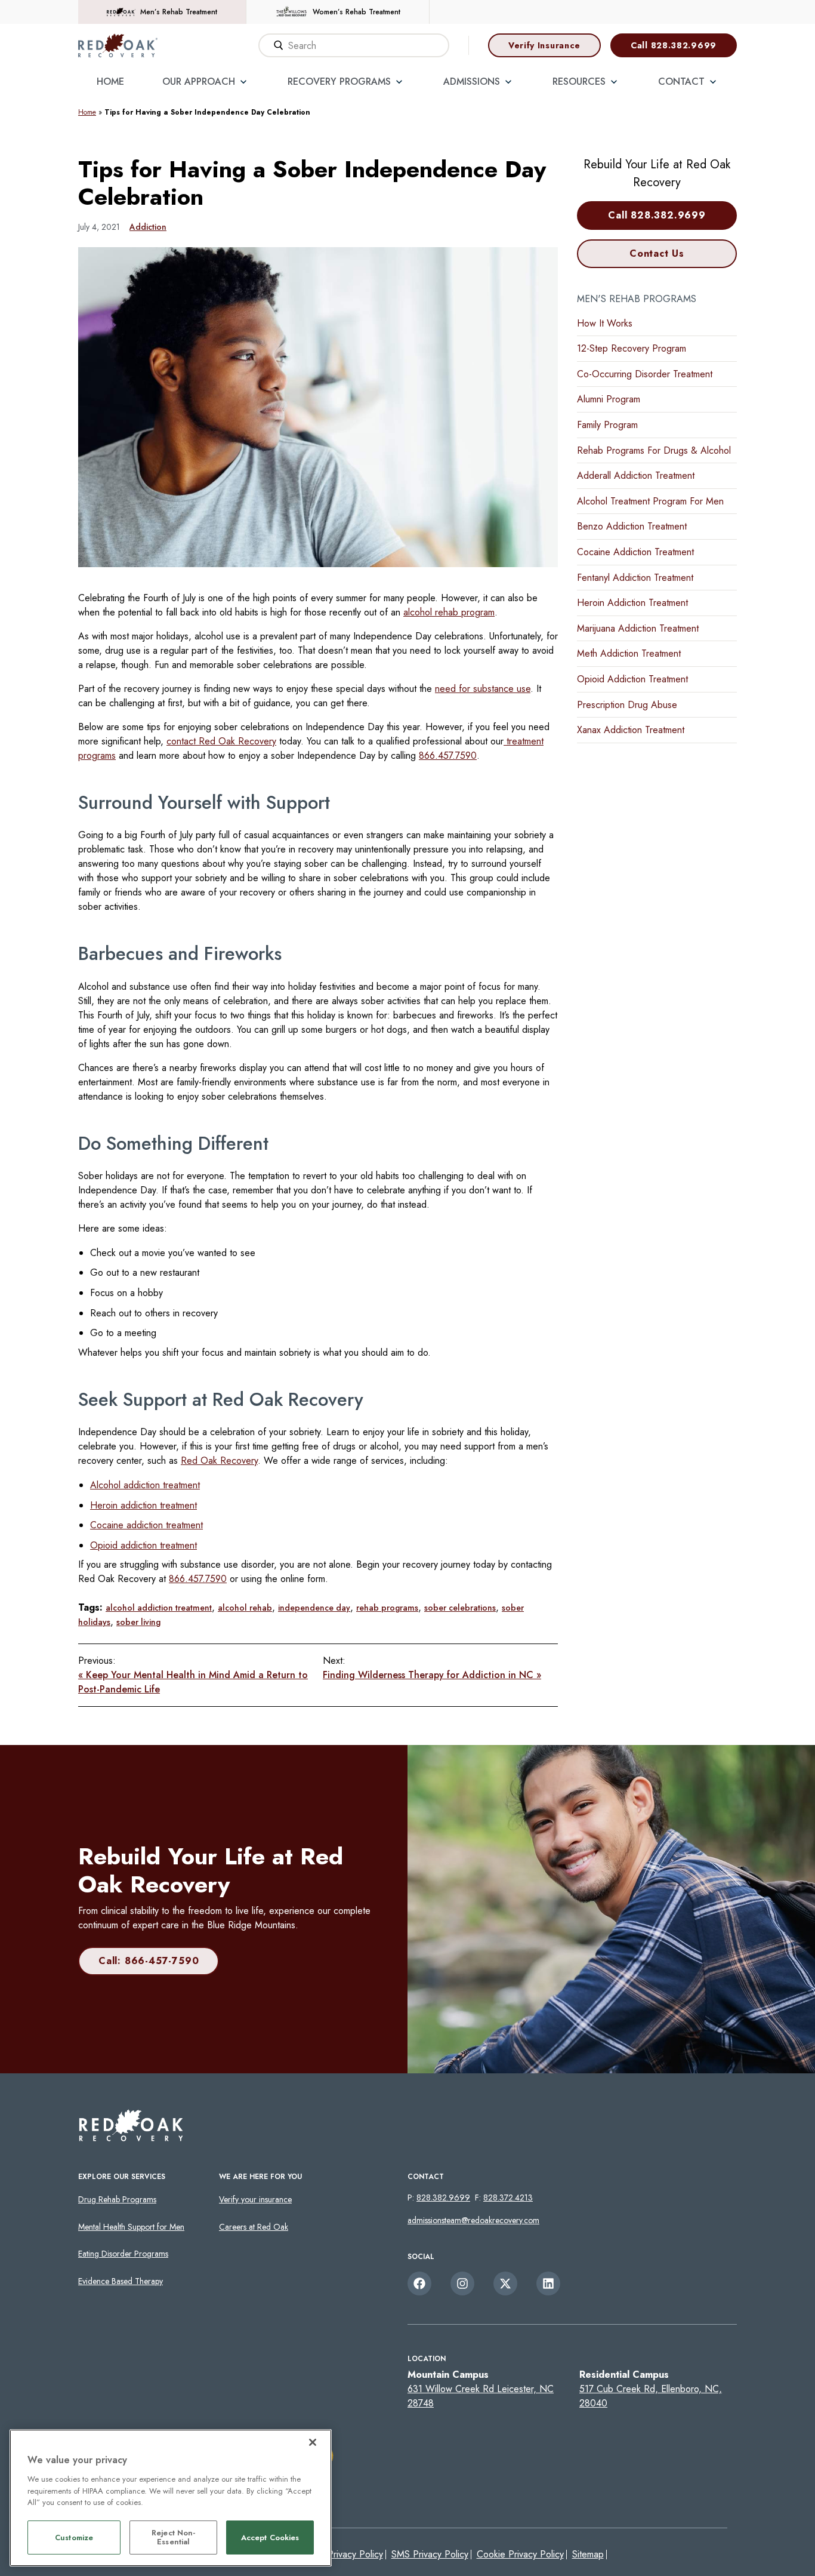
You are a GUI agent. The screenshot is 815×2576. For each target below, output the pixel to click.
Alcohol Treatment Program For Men (650, 501)
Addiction (148, 227)
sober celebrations (460, 1608)
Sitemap (588, 2554)
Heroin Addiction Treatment (632, 603)
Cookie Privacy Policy (520, 2554)
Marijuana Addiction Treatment (638, 628)
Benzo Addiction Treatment (632, 526)
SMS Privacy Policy (430, 2554)
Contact (681, 81)
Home (110, 81)
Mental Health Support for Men (131, 2227)
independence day (314, 1608)
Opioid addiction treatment (143, 1545)
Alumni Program (609, 399)
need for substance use (483, 689)
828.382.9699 (443, 2198)
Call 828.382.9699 (674, 45)
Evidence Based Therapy (121, 2281)
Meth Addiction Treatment (629, 653)
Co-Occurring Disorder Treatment (645, 374)
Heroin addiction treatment (143, 1505)
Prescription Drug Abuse (627, 705)
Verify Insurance (544, 45)
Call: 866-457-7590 (149, 1961)
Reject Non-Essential (173, 2537)
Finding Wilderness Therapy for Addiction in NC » (432, 1675)
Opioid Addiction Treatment (632, 679)
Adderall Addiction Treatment (636, 476)
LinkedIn (548, 2283)
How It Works (605, 323)
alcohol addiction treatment (159, 1608)
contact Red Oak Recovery (221, 741)
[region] (171, 2498)
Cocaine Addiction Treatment (635, 552)
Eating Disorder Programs (123, 2254)
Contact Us (657, 253)
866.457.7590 (448, 755)
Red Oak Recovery (219, 1461)
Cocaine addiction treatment (146, 1525)
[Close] (313, 2442)
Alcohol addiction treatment (145, 1485)
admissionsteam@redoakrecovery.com (473, 2220)
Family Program (607, 425)
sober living (138, 1622)
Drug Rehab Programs (117, 2199)
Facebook (419, 2283)
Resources (579, 81)
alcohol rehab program (449, 612)
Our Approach (199, 81)
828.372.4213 (508, 2198)
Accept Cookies (270, 2537)
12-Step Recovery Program (632, 348)
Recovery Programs (339, 81)
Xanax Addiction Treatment (631, 730)
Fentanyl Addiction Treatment (635, 578)
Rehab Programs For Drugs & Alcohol (654, 450)
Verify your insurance (255, 2199)
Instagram (462, 2283)
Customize (74, 2537)
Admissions (472, 81)
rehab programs (387, 1608)
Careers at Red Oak (254, 2227)
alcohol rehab (245, 1608)
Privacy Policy (355, 2554)
